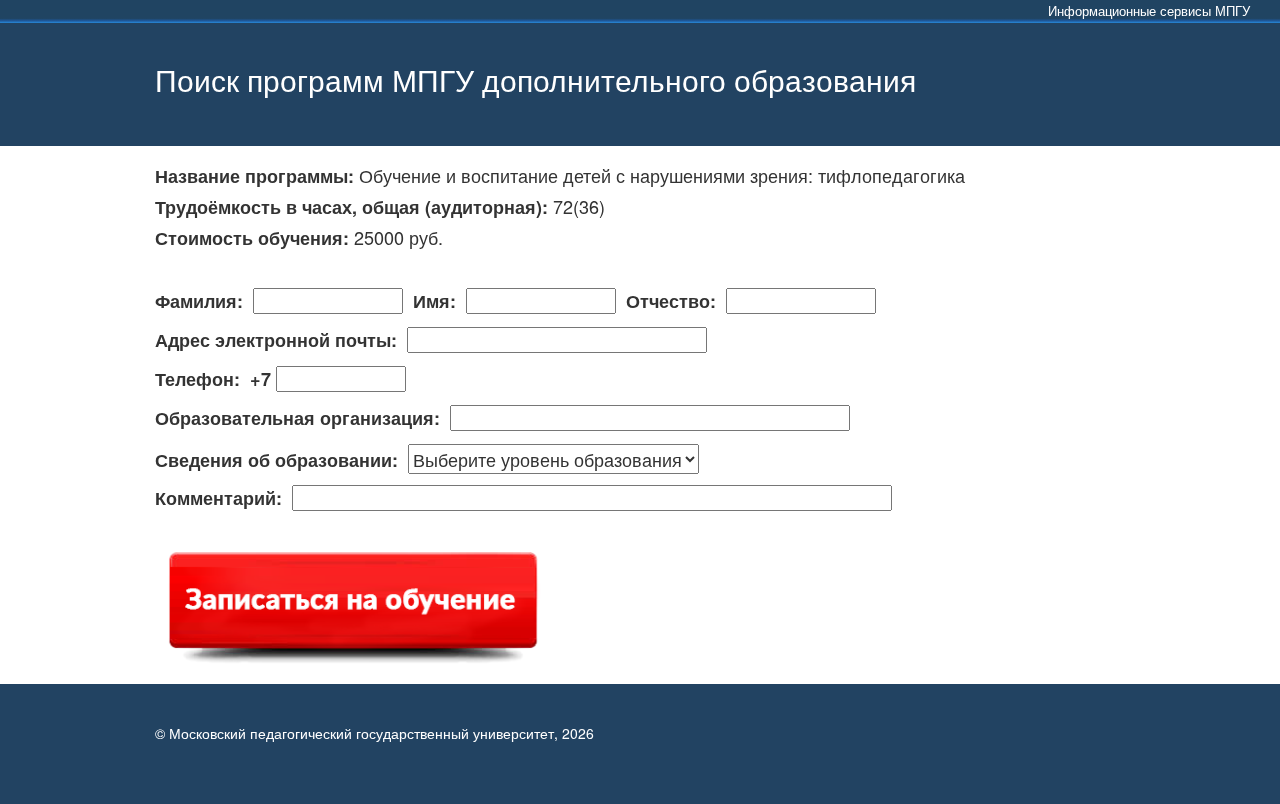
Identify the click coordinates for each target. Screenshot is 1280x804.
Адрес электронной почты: (281, 341)
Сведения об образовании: (281, 461)
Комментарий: (223, 499)
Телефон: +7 (215, 380)
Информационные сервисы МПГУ (1149, 11)
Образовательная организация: (302, 419)
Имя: (434, 302)
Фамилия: (204, 302)
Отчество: (671, 302)
